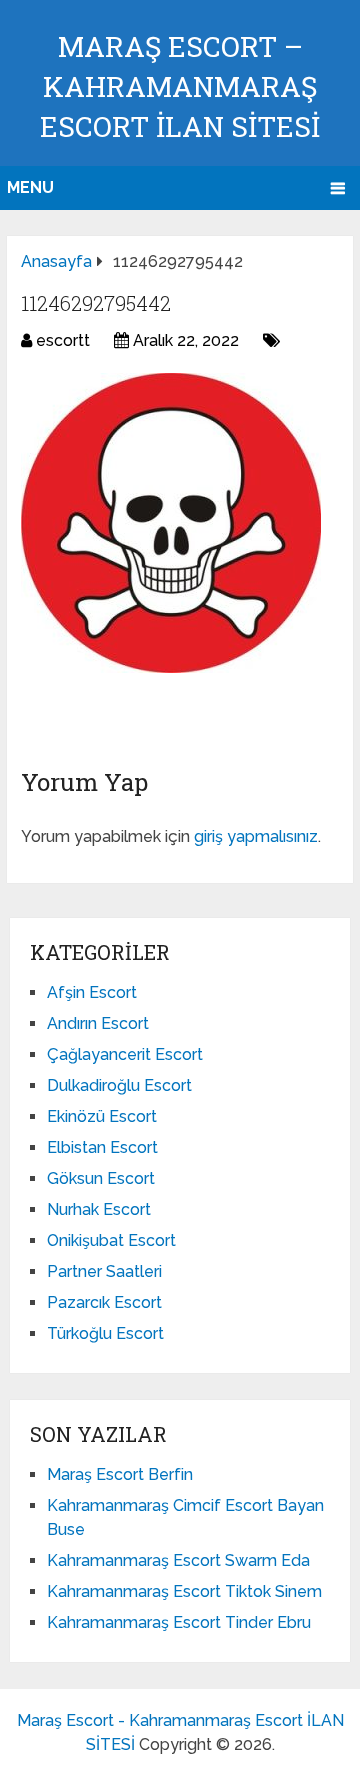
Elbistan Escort (102, 1147)
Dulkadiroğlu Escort (119, 1085)
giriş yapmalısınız (256, 836)
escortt (63, 340)
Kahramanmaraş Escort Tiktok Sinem (184, 1591)
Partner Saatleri (104, 1271)
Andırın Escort (98, 1023)
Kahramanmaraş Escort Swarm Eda (178, 1560)
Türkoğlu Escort (105, 1333)
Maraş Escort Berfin (120, 1474)
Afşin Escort (92, 992)
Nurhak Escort (99, 1209)
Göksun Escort (101, 1178)
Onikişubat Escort (111, 1240)
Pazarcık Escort (104, 1302)
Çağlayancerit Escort (125, 1054)
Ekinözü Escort (102, 1116)
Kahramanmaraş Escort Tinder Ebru (179, 1622)
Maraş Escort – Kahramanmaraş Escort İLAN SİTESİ (180, 86)
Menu (30, 187)
